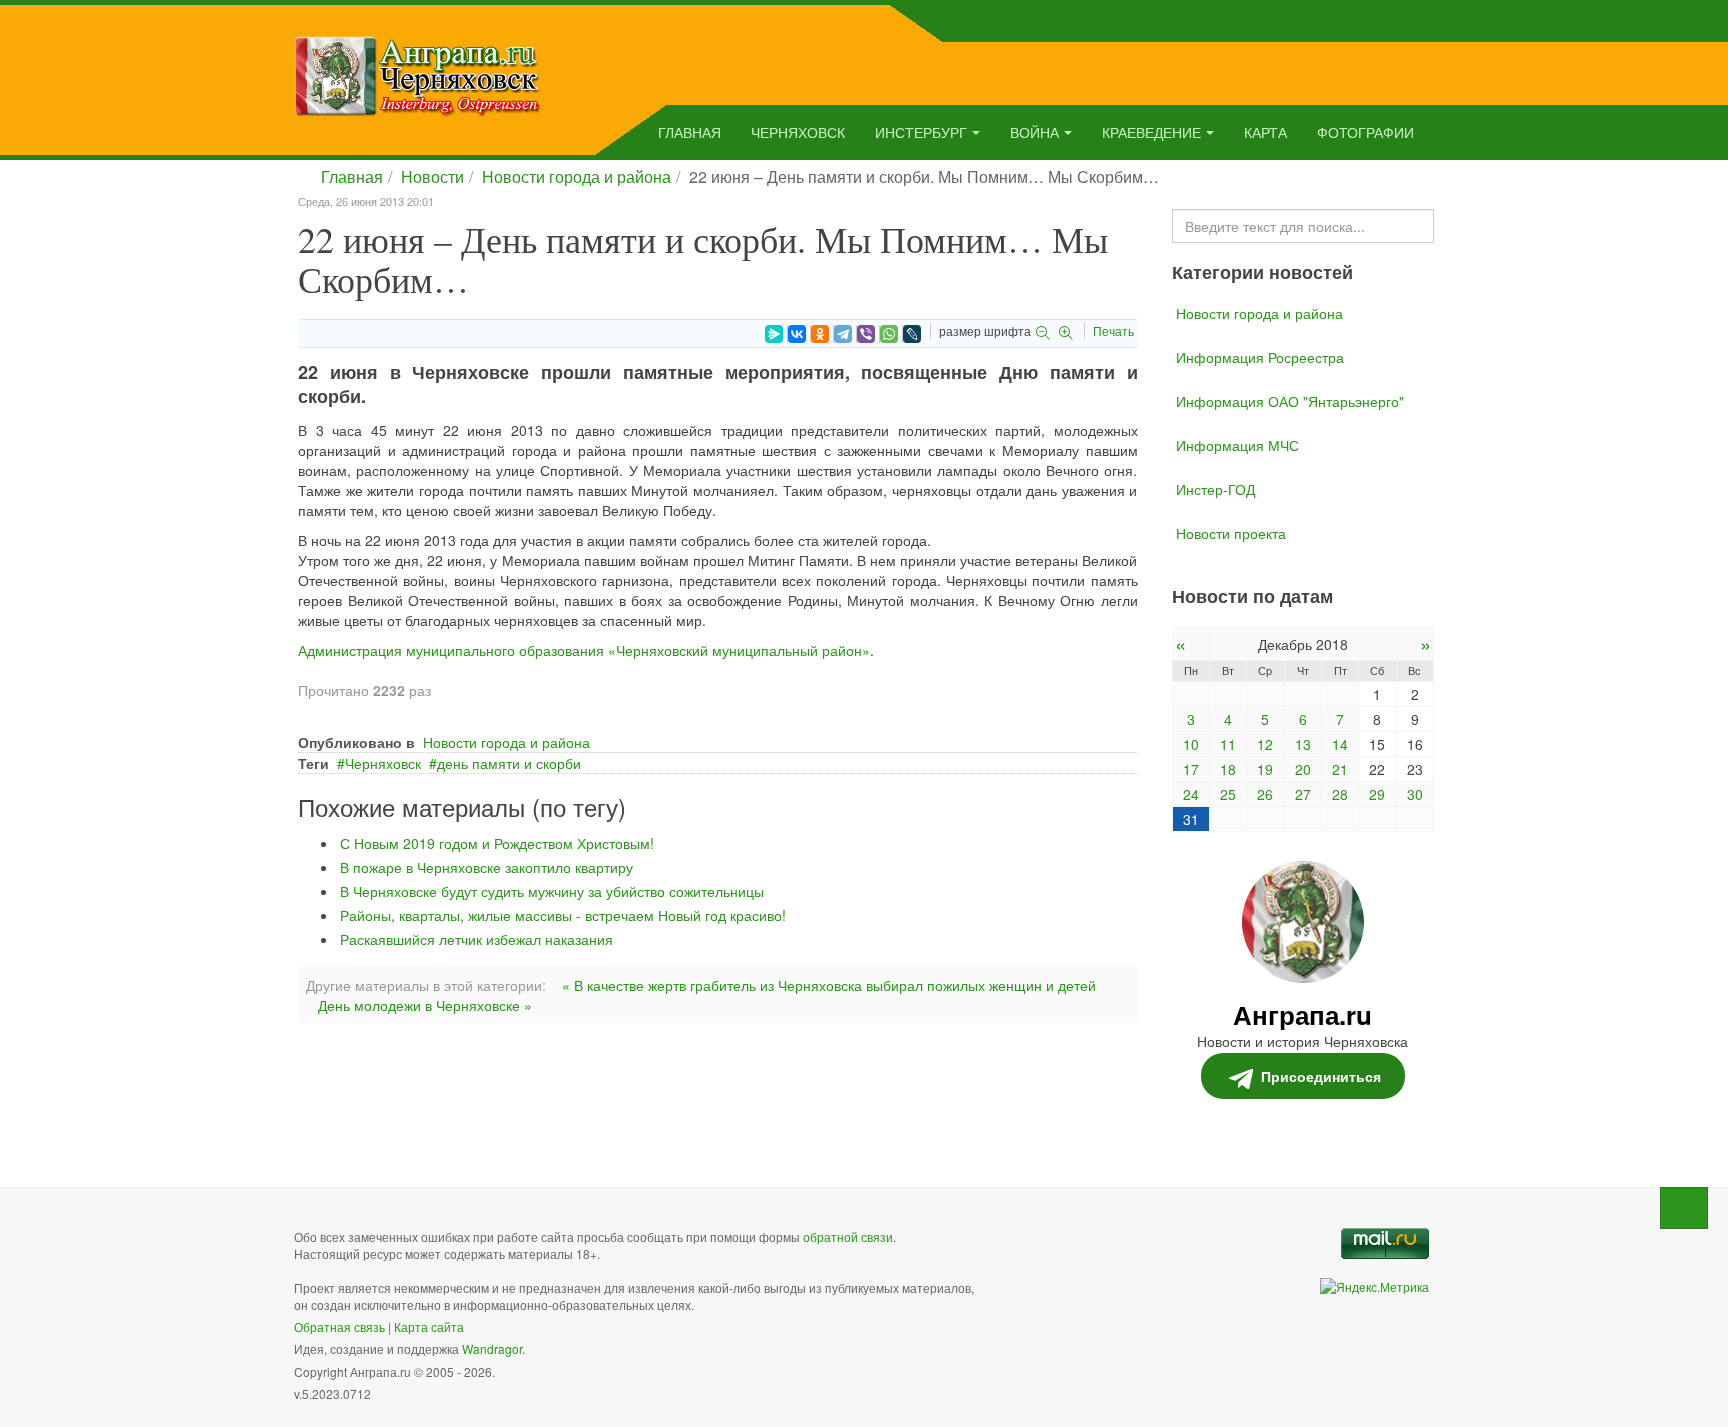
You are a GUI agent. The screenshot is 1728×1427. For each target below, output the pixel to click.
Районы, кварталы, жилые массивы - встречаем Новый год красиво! (563, 915)
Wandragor (492, 1348)
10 (1191, 744)
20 (1303, 769)
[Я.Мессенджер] (774, 334)
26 (1265, 794)
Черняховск (798, 132)
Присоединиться (1321, 1076)
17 (1191, 769)
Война (1034, 132)
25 (1228, 794)
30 (1415, 794)
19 (1265, 769)
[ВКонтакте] (797, 334)
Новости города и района (576, 176)
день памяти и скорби (509, 763)
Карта (1265, 132)
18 (1228, 769)
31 (1191, 819)
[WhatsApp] (889, 334)
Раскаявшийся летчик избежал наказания (476, 939)
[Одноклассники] (820, 334)
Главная (689, 132)
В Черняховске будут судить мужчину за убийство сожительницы (552, 891)
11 (1228, 744)
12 (1265, 744)
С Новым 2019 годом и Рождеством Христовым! (497, 843)
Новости (432, 176)
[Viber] (866, 334)
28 (1340, 794)
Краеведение (1151, 132)
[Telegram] (843, 334)
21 (1340, 769)
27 (1303, 794)
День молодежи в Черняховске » (425, 1005)
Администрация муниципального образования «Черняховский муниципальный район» (584, 650)
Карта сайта (429, 1326)
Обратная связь (339, 1326)
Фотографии (1365, 132)
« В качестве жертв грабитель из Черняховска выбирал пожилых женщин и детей (829, 985)
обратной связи (848, 1236)
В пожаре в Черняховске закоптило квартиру (486, 867)
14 (1340, 744)
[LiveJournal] (912, 334)
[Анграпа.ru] (417, 74)
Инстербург (921, 132)
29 (1377, 794)
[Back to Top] (1684, 1208)
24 (1191, 794)
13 (1303, 744)
